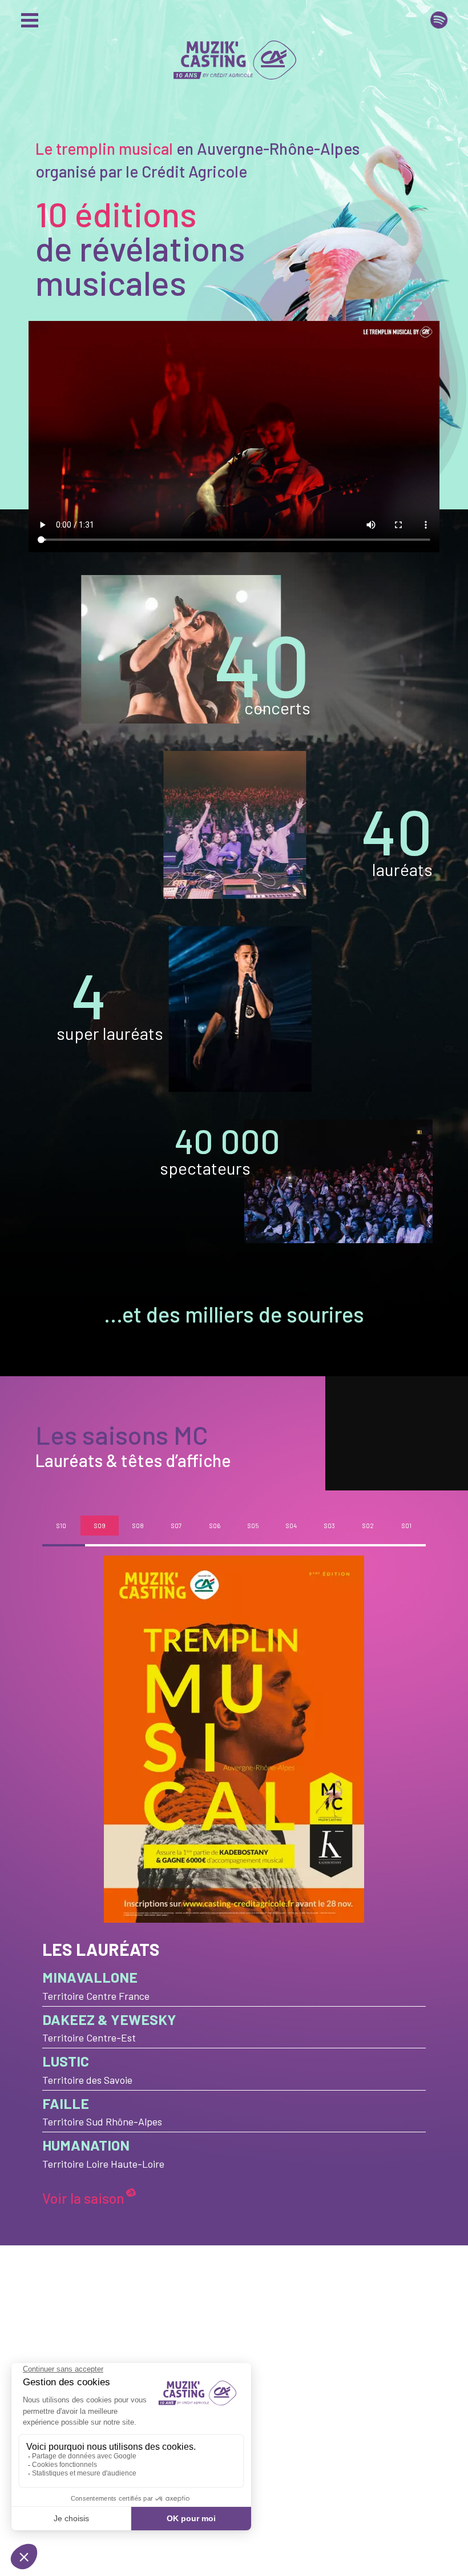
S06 (215, 1526)
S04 (291, 1526)
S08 (138, 1526)
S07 (176, 1526)
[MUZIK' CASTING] (234, 49)
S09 (100, 1526)
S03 (330, 1526)
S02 (368, 1526)
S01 (407, 1526)
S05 (253, 1526)
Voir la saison (83, 2198)
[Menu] (32, 20)
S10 (61, 1526)
